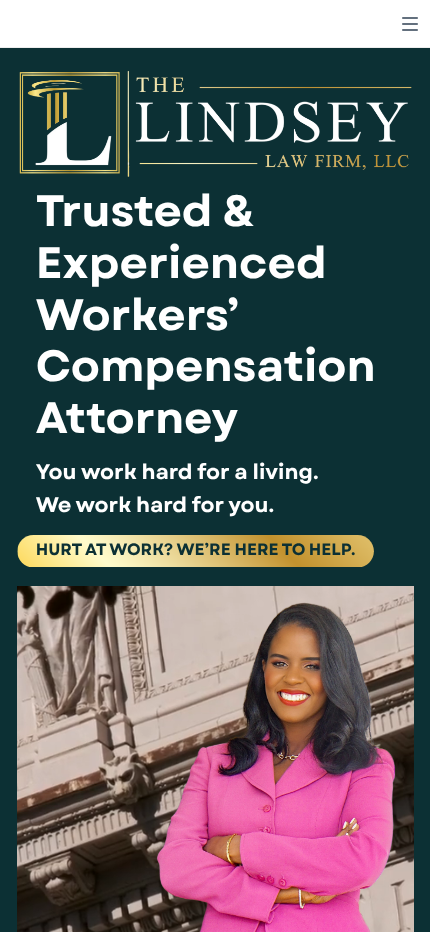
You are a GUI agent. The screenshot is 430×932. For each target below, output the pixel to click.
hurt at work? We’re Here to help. (196, 550)
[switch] (410, 24)
